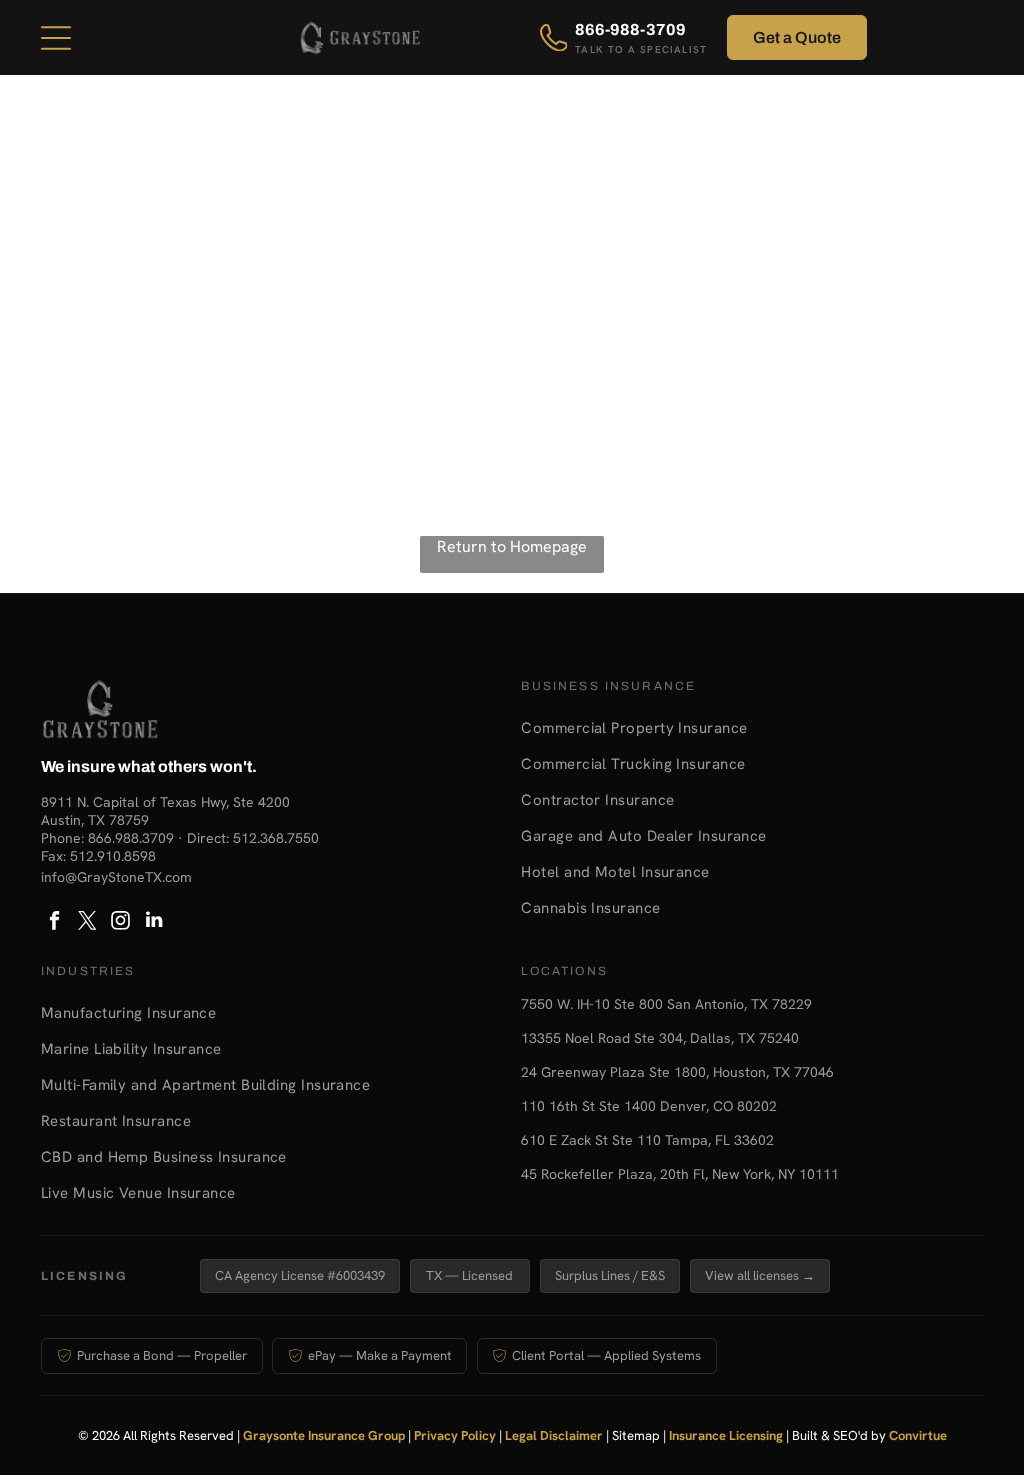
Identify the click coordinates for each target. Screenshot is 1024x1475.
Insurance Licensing (726, 1435)
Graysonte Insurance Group (324, 1435)
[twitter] (88, 922)
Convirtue (918, 1435)
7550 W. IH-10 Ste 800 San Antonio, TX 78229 (666, 1004)
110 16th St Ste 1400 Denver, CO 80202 (649, 1106)
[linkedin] (154, 922)
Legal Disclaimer (554, 1435)
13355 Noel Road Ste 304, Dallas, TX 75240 (660, 1038)
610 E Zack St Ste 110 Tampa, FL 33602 (647, 1140)
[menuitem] (752, 728)
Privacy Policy (455, 1435)
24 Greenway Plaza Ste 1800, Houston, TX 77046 (677, 1072)
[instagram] (121, 922)
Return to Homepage (512, 546)
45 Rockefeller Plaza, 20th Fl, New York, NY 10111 (680, 1174)
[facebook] (55, 922)
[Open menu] (56, 38)
